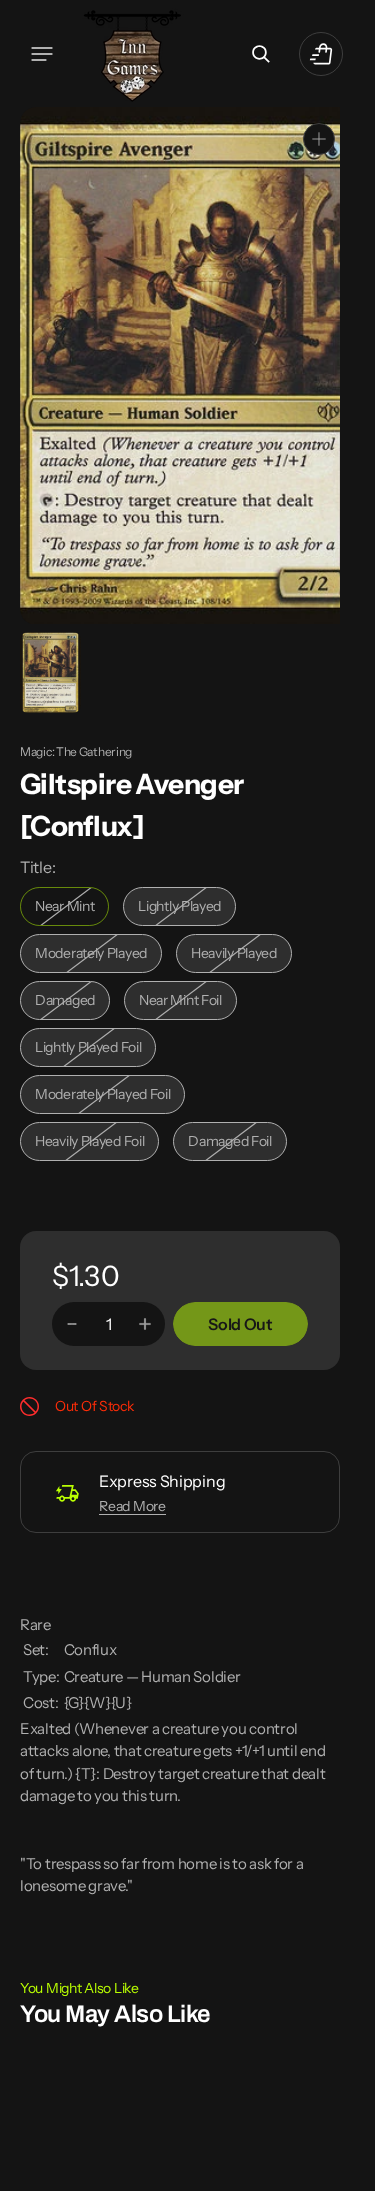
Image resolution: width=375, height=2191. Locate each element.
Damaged (72, 1001)
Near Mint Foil (188, 1001)
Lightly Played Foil (94, 1048)
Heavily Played (241, 954)
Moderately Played (95, 954)
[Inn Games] (132, 53)
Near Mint (72, 907)
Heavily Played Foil (95, 1142)
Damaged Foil (237, 1142)
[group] (49, 670)
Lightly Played (187, 907)
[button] (42, 54)
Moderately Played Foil (102, 1095)
